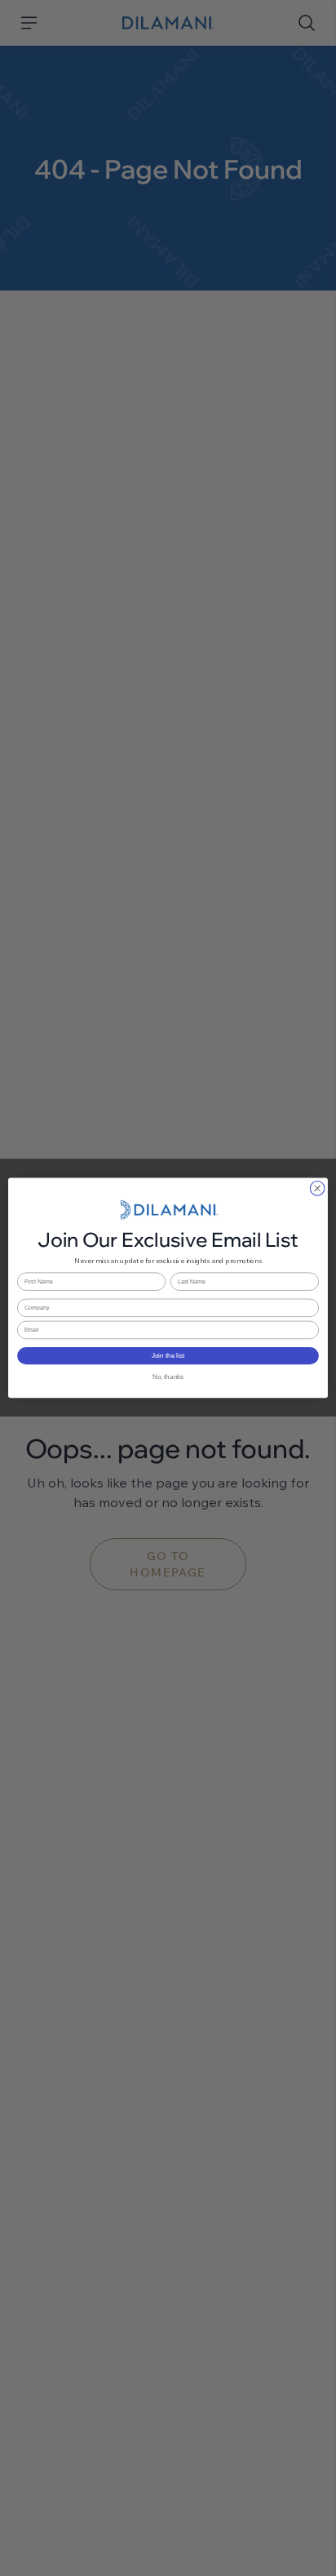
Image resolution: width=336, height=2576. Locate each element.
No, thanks (168, 1377)
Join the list (168, 1356)
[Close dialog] (317, 1189)
